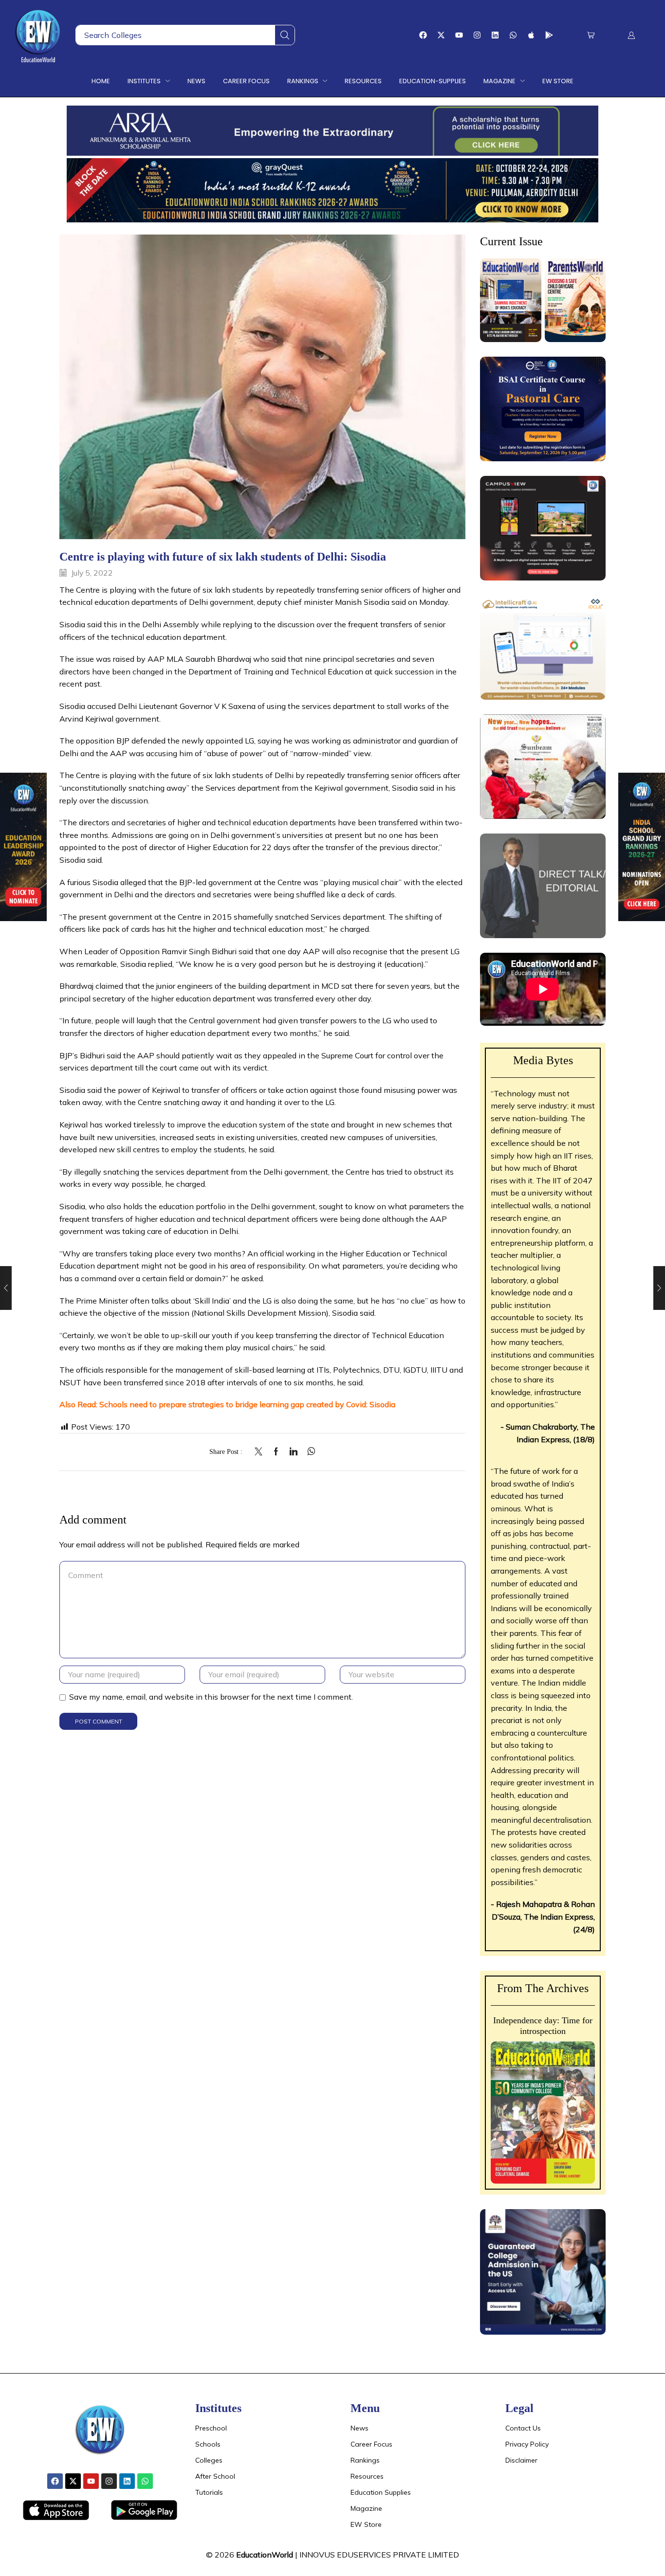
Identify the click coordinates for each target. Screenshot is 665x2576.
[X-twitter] (441, 35)
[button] (591, 35)
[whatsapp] (309, 1452)
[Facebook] (423, 35)
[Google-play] (549, 35)
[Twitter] (261, 1452)
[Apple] (531, 35)
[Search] (285, 35)
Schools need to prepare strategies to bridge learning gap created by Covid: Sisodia (247, 1404)
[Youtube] (459, 35)
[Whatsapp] (513, 35)
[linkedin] (294, 1452)
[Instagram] (477, 35)
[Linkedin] (495, 35)
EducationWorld (265, 2555)
